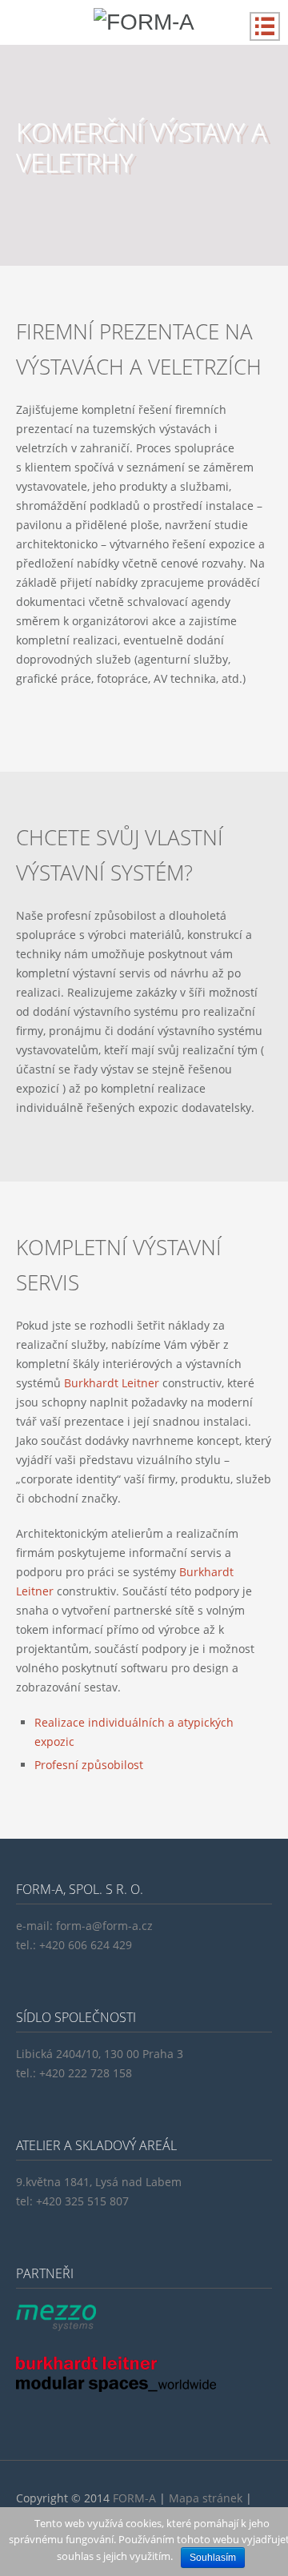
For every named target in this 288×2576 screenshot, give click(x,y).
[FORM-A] (144, 22)
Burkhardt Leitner (112, 1383)
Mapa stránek (206, 2498)
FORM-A (134, 2498)
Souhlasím (213, 2558)
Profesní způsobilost (89, 1765)
